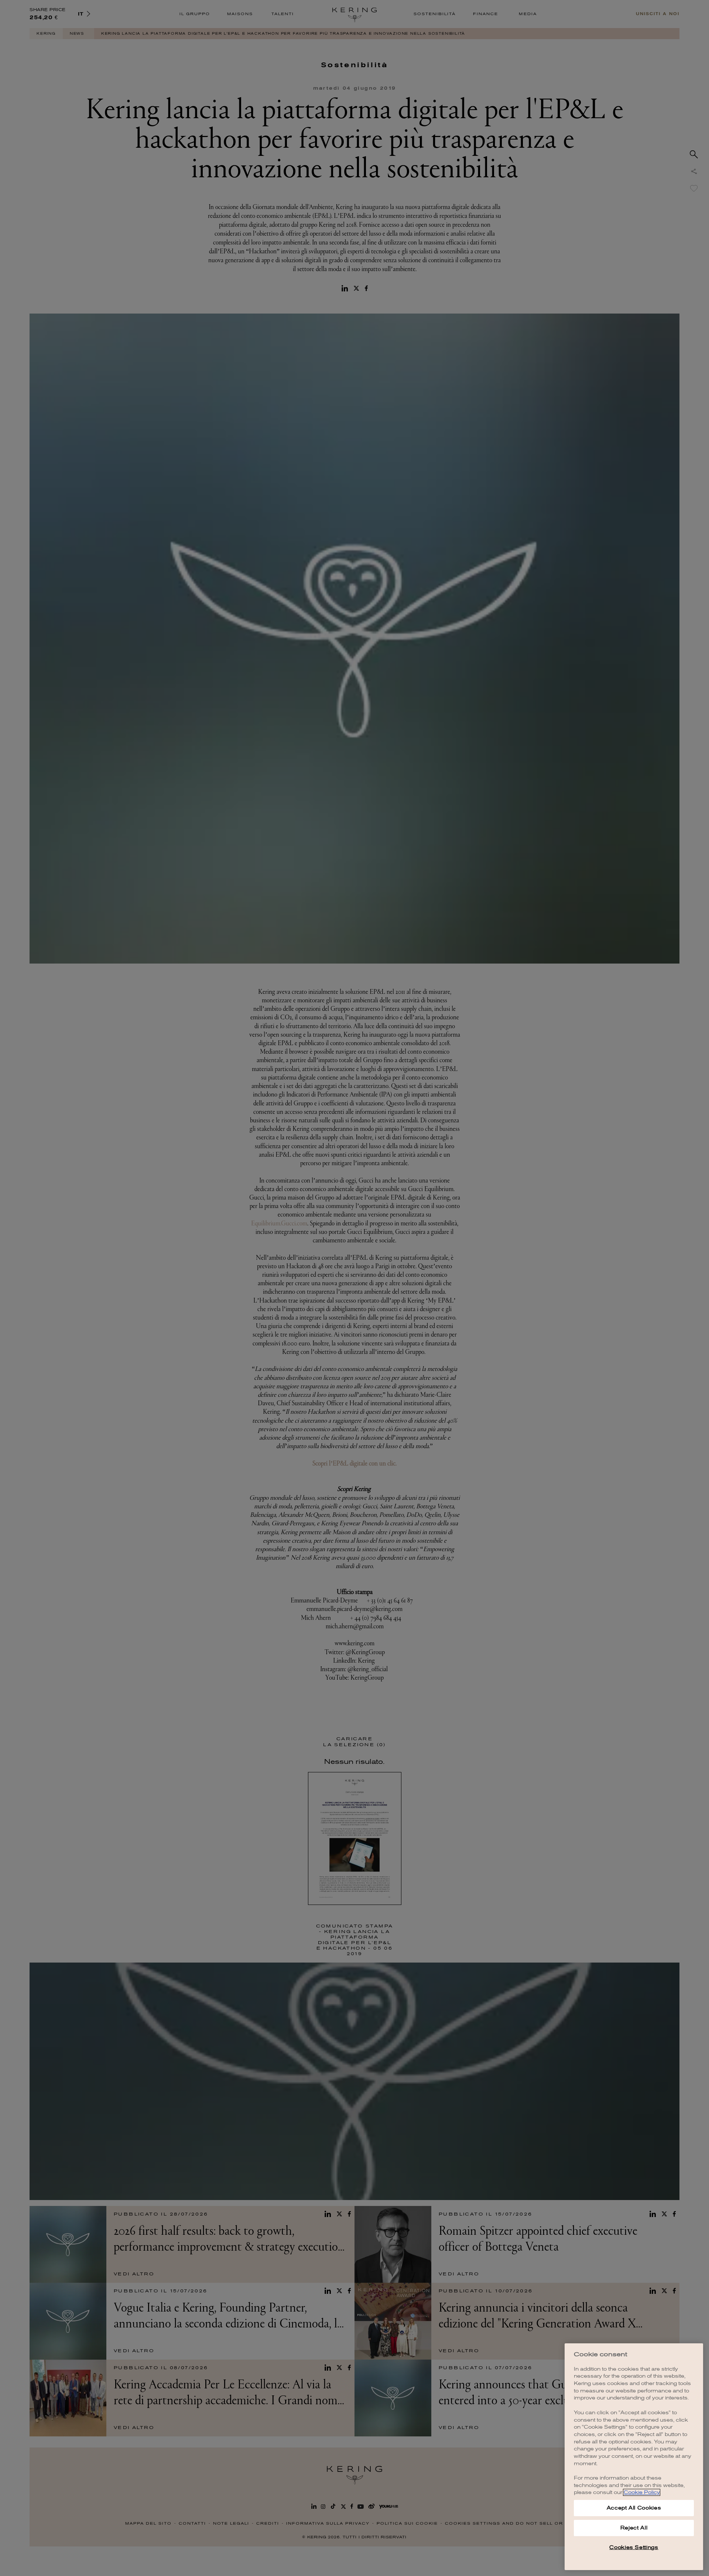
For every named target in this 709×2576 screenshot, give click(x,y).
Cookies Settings (634, 2547)
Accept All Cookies (634, 2508)
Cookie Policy (642, 2492)
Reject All (634, 2528)
